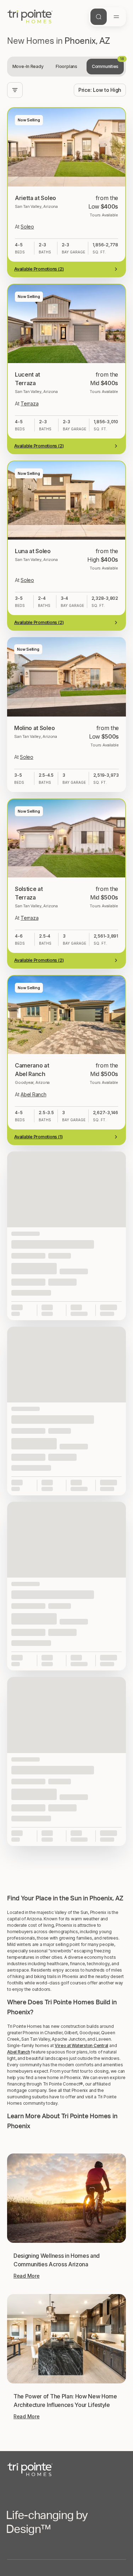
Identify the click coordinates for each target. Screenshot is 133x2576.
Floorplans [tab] (66, 66)
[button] (66, 1854)
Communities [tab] (108, 64)
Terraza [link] (29, 403)
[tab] (28, 67)
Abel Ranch (19, 2052)
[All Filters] (15, 90)
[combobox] (100, 90)
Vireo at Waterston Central (81, 2045)
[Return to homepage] (66, 2469)
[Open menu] (116, 17)
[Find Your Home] (99, 17)
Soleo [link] (27, 227)
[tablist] (66, 67)
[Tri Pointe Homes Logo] (30, 17)
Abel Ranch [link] (33, 1094)
